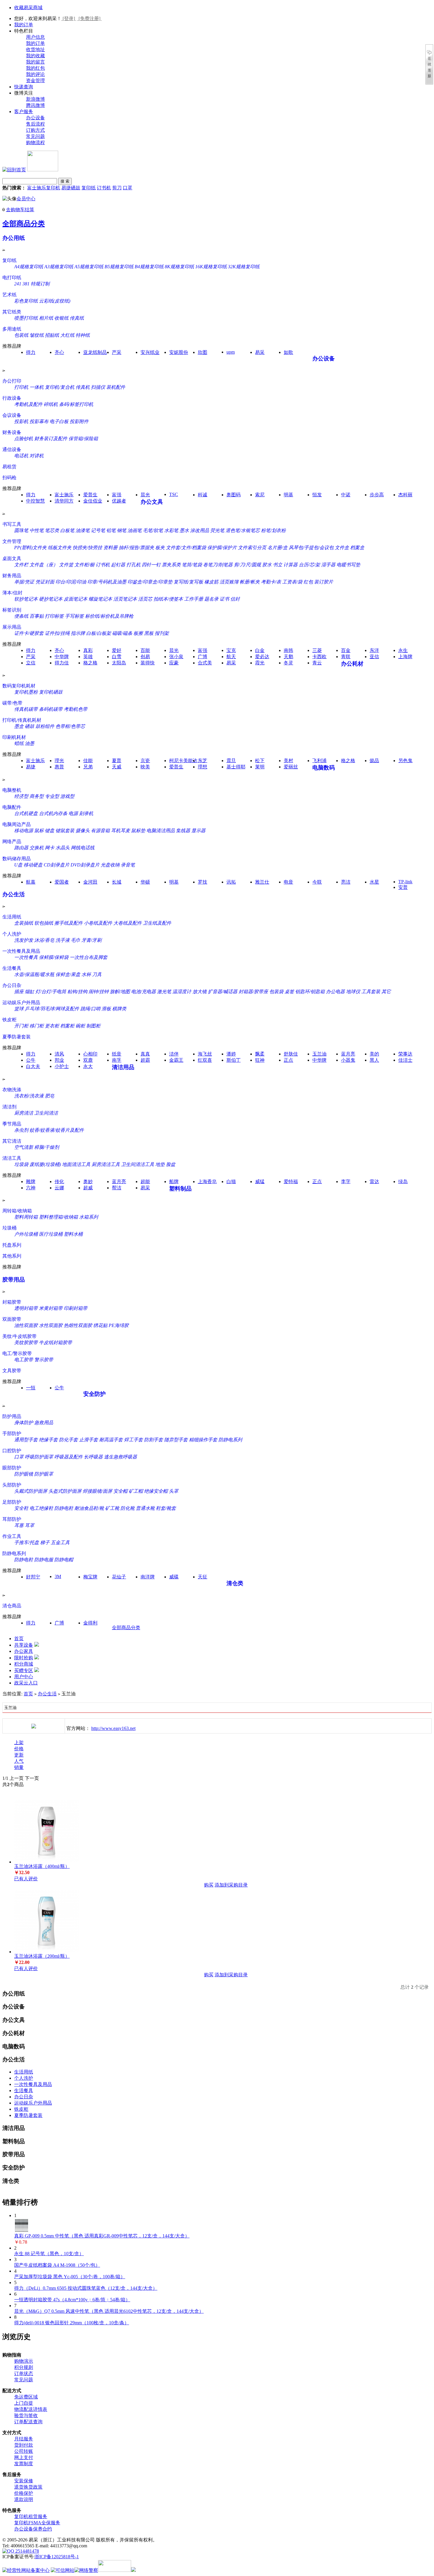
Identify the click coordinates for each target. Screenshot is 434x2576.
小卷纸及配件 (98, 923)
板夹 (160, 548)
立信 (31, 663)
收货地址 (35, 49)
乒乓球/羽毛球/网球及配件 (52, 1009)
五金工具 (60, 1542)
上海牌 (405, 657)
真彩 (88, 650)
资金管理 (35, 80)
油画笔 (135, 530)
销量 (19, 1767)
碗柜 (80, 1026)
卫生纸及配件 (157, 923)
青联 (346, 657)
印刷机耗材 (14, 737)
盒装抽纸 (24, 923)
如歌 (288, 352)
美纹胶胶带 (26, 1343)
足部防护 (12, 1502)
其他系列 (12, 1256)
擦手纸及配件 (68, 923)
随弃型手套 (176, 1440)
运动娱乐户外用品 (21, 1002)
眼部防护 (12, 1468)
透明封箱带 (26, 1308)
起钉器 (118, 565)
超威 (88, 1188)
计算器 (291, 565)
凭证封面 (45, 582)
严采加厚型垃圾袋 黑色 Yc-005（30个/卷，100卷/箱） (70, 2277)
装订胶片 (324, 582)
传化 (59, 1182)
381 (26, 284)
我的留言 (35, 62)
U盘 (18, 865)
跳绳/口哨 (90, 1009)
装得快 (148, 663)
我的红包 (35, 68)
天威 (117, 767)
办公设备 (35, 118)
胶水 (267, 565)
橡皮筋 (211, 582)
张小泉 (176, 657)
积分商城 (24, 1664)
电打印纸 (12, 278)
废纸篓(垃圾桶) (45, 1164)
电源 (73, 813)
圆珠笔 (21, 530)
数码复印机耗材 (19, 686)
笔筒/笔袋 (192, 565)
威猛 (260, 1182)
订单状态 (24, 2373)
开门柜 (21, 1026)
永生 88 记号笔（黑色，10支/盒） (49, 2254)
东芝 (203, 761)
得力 (31, 352)
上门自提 (24, 2403)
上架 (19, 1742)
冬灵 (288, 663)
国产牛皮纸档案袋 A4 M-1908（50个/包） (57, 2265)
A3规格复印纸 (59, 267)
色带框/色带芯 (70, 726)
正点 (288, 1060)
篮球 (19, 1009)
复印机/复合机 (60, 387)
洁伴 (174, 1054)
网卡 (50, 848)
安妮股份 (179, 352)
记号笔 (98, 530)
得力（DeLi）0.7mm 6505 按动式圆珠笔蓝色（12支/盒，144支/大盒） (86, 2288)
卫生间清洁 (46, 1113)
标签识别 (12, 610)
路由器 (21, 848)
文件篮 (66, 565)
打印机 (21, 387)
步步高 (377, 495)
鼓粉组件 (45, 726)
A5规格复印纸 (89, 267)
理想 (203, 767)
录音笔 (128, 865)
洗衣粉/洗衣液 (29, 1096)
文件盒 (342, 548)
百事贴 (37, 616)
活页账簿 (229, 582)
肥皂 (50, 1096)
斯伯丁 (234, 1060)
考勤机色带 (76, 709)
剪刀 (117, 188)
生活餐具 (12, 968)
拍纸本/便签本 (168, 599)
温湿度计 (182, 992)
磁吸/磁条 (122, 633)
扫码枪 (9, 478)
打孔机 (133, 565)
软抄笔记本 (26, 599)
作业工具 (12, 1536)
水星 (374, 882)
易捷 (31, 767)
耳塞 (19, 1525)
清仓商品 (12, 1606)
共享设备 (24, 1645)
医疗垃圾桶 (51, 1234)
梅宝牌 (90, 1577)
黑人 (374, 1060)
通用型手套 (26, 1440)
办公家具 (24, 1651)
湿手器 (328, 565)
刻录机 (86, 813)
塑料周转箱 (26, 1217)
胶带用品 (14, 1280)
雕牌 (31, 1182)
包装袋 (276, 992)
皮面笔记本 (76, 599)
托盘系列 (12, 1245)
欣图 (203, 352)
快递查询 (24, 87)
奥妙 (88, 1182)
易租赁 (9, 467)
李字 (346, 1182)
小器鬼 (348, 1060)
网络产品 (12, 841)
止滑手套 (89, 1440)
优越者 (119, 501)
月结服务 (24, 2439)
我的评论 (35, 74)
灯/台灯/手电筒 (51, 992)
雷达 (374, 1182)
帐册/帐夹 (250, 582)
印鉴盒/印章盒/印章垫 (150, 582)
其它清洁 (12, 1141)
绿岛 (403, 1182)
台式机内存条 (53, 813)
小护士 (62, 1066)
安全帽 (120, 1491)
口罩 (128, 188)
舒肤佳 (291, 1054)
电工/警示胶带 (17, 1353)
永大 (88, 1066)
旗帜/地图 (120, 992)
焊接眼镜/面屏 (97, 1491)
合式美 (205, 663)
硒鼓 (30, 726)
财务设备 (12, 432)
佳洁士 (405, 1060)
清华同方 (64, 501)
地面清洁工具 (76, 1164)
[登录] (69, 18)
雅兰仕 (262, 882)
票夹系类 (171, 565)
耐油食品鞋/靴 (89, 1508)
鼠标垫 (138, 831)
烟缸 (30, 992)
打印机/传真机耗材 (22, 720)
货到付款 (24, 2445)
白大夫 (33, 1066)
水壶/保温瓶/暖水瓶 (34, 974)
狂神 (260, 1060)
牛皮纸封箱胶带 (56, 1343)
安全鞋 (21, 1508)
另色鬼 (405, 761)
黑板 (149, 633)
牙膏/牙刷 (92, 940)
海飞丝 (205, 1054)
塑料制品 (180, 1189)
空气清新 (24, 1147)
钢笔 (122, 530)
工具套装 (371, 992)
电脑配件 (12, 807)
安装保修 (24, 2481)
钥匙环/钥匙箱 (310, 992)
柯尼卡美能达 (183, 761)
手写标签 (74, 616)
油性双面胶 (26, 1325)
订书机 (104, 188)
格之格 (90, 663)
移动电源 (24, 831)
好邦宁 (33, 1577)
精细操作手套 (203, 1440)
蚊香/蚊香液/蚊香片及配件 (57, 1130)
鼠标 (39, 831)
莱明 (260, 767)
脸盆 (171, 1164)
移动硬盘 (33, 865)
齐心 (59, 352)
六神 (31, 1188)
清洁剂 (9, 1107)
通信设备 (12, 449)
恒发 (317, 495)
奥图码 (234, 495)
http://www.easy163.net (113, 1728)
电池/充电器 (143, 992)
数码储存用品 (17, 859)
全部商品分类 (24, 224)
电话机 (21, 456)
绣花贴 (100, 1325)
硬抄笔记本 (51, 599)
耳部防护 (12, 1519)
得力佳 (62, 663)
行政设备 (12, 398)
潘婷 (231, 1054)
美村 (288, 761)
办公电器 (335, 992)
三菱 (317, 650)
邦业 (59, 1060)
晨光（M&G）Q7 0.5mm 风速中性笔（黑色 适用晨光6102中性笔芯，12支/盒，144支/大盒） (109, 2311)
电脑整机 (12, 790)
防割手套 (154, 1440)
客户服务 (24, 112)
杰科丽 (405, 495)
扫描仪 (98, 387)
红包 (308, 582)
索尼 (260, 495)
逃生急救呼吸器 (120, 1457)
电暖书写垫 (348, 565)
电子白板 (59, 421)
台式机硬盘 (26, 813)
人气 (19, 1761)
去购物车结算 (20, 210)
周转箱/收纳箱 (17, 1211)
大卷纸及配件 (128, 923)
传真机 (83, 387)
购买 (209, 1885)
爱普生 (90, 495)
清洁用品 (123, 1067)
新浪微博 (35, 99)
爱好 (117, 650)
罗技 (203, 882)
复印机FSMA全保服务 (37, 2523)
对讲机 (37, 456)
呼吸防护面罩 (39, 1457)
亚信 (374, 657)
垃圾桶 (9, 1228)
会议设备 (12, 415)
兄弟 (88, 767)
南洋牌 (148, 1577)
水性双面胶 (51, 1325)
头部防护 (12, 1485)
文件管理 (12, 541)
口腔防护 (12, 1451)
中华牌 (62, 657)
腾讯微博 (35, 105)
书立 (278, 565)
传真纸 (77, 318)
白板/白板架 (99, 633)
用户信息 (35, 37)
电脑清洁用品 (161, 831)
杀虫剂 (21, 1130)
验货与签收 (26, 2415)
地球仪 (353, 992)
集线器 (183, 831)
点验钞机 (24, 439)
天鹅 (288, 657)
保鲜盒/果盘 (68, 974)
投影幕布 (39, 421)
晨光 (145, 495)
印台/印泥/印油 (71, 582)
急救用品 (44, 1423)
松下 (260, 761)
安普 (403, 887)
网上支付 (24, 2457)
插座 (19, 992)
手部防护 (12, 1433)
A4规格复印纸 (29, 267)
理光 (59, 761)
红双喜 (205, 1060)
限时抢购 (24, 1658)
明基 (288, 495)
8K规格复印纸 (179, 267)
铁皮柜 (9, 1020)
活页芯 (145, 599)
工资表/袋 (292, 582)
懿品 (374, 761)
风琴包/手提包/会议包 (311, 548)
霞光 (260, 663)
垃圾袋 (21, 1164)
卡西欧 (319, 657)
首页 (19, 1639)
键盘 (50, 831)
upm (231, 352)
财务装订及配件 (51, 439)
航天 (231, 657)
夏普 (117, 761)
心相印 (90, 1054)
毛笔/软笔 (153, 530)
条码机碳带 (51, 709)
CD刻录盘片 (57, 865)
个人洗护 (12, 934)
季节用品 (12, 1124)
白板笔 (67, 530)
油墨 (30, 743)
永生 (403, 650)
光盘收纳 (110, 865)
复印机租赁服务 (31, 2516)
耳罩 (30, 1525)
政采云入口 (26, 1683)
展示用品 (12, 627)
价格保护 (24, 2493)
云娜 (59, 1188)
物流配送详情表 (31, 2409)
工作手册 (194, 599)
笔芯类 (52, 530)
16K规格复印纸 (211, 267)
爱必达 (262, 657)
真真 (145, 1054)
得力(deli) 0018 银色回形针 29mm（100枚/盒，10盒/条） (72, 2323)
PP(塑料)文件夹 (30, 548)
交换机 (37, 848)
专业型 (52, 796)
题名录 (211, 599)
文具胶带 (12, 1371)
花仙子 (119, 1577)
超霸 (145, 1060)
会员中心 (26, 199)
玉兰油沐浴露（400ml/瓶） (42, 1866)
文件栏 (21, 565)
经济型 (21, 796)
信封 (235, 599)
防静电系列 (230, 1440)
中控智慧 (35, 501)
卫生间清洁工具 (138, 1164)
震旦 (231, 761)
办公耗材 (352, 664)
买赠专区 (24, 1670)
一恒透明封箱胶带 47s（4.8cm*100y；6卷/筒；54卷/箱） (72, 2300)
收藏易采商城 (28, 8)
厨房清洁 (24, 1113)
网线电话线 (83, 848)
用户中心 (24, 1677)
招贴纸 (52, 335)
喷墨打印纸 (26, 318)
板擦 (138, 633)
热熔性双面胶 (78, 1325)
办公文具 (152, 502)
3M (58, 1576)
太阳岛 (119, 663)
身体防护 (24, 1423)
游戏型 (67, 796)
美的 (374, 1054)
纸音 (117, 1054)
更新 (19, 1755)
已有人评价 (26, 1879)
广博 (203, 657)
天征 (203, 1577)
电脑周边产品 (17, 824)
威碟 (174, 1577)
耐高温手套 (111, 1440)
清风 (59, 1054)
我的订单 (24, 25)
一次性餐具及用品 (21, 951)
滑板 (106, 1009)
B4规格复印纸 (149, 267)
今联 (317, 882)
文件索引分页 (252, 548)
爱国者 (62, 882)
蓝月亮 (348, 1054)
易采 (260, 352)
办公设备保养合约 (33, 2529)
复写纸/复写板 (188, 582)
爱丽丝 (291, 767)
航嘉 (31, 882)
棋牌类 (119, 1009)
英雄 (88, 657)
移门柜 (37, 1026)
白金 (260, 650)
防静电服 (44, 1560)
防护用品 (12, 1416)
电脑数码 (324, 768)
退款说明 (24, 2499)
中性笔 (37, 530)
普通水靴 (145, 1508)
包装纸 (21, 335)
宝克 (231, 650)
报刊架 (162, 633)
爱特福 (291, 1182)
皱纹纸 (37, 335)
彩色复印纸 (26, 301)
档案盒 (357, 548)
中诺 (346, 495)
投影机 (21, 421)
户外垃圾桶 (26, 1234)
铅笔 (111, 530)
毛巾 (76, 940)
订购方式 (35, 130)
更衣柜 (52, 1026)
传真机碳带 (26, 709)
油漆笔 (83, 530)
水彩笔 (171, 530)
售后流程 (35, 124)
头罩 (174, 1491)
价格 (19, 1749)
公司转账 (24, 2451)
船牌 (174, 1182)
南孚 (117, 1060)
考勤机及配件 (28, 404)
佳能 (88, 761)
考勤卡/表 (271, 582)
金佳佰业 (93, 501)
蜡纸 (19, 743)
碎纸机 (51, 404)
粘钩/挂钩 (77, 992)
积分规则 (24, 2367)
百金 (346, 650)
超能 (145, 1182)
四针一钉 (151, 565)
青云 (317, 663)
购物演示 (24, 2361)
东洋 (374, 650)
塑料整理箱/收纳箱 (58, 1217)
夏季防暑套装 (17, 1037)
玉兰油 (319, 1054)
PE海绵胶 (119, 1325)
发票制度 (24, 2464)
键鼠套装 (65, 831)
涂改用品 (200, 530)
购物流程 (35, 143)
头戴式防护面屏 (31, 1491)
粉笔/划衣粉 (273, 530)
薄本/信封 (12, 593)
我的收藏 (35, 56)
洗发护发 (24, 940)
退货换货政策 (28, 2487)
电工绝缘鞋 (41, 1508)
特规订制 (40, 284)
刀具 (97, 974)
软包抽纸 (44, 923)
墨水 (184, 530)
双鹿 (88, 1060)
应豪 (174, 663)
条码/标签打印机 (76, 404)
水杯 (86, 974)
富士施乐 (64, 495)
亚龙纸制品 (95, 352)
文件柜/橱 (84, 565)
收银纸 (61, 318)
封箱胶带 (12, 1302)
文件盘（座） (44, 565)
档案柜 (67, 1026)
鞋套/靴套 (166, 1508)
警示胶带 (44, 1360)
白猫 (231, 1182)
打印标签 (54, 616)
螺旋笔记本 (100, 599)
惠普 (59, 767)
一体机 (37, 387)
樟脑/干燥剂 (47, 1147)
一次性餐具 (26, 957)
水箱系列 (89, 1217)
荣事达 (405, 1054)
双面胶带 (12, 1319)
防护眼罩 (44, 1474)
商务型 (37, 796)
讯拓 (231, 882)
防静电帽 (64, 1560)
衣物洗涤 (12, 1090)
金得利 (90, 1623)
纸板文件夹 (60, 548)
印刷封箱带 (76, 1308)
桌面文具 (12, 558)
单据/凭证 (24, 582)
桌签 (289, 992)
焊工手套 (133, 1440)
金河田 (90, 882)
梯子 (45, 1542)
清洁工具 (12, 1158)
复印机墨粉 (26, 692)
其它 (386, 992)
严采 (117, 352)
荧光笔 (217, 530)
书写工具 (12, 524)
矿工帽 (136, 1491)
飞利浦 (319, 761)
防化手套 (68, 1440)
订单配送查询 (28, 2422)
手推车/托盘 (27, 1542)
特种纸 (83, 335)
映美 (145, 767)
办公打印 (12, 381)
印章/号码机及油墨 (107, 582)
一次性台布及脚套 (89, 957)
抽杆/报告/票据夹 (136, 548)
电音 (288, 882)
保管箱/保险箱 (83, 439)
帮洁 (117, 1188)
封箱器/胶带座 (253, 992)
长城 (117, 882)
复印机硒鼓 (51, 692)
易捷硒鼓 (71, 188)
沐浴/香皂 (44, 940)
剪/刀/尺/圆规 (247, 565)
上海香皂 (207, 1182)
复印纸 (89, 188)
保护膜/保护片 (222, 548)
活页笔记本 (125, 599)
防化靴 (128, 1508)
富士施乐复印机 (44, 188)
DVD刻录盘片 (85, 865)
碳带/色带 (12, 703)
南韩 (288, 650)
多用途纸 (12, 329)
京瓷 (145, 761)
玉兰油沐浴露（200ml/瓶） (42, 1956)
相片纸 (46, 318)
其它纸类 (12, 312)
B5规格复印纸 (119, 267)
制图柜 (93, 1026)
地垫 (160, 1164)
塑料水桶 (73, 1234)
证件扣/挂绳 (57, 633)
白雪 (117, 657)
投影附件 (79, 421)
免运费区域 (26, 2397)
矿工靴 (112, 1508)
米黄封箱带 (51, 1308)
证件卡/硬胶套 (29, 633)
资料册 (110, 548)
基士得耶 (236, 767)
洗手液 (63, 940)
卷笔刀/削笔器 (218, 565)
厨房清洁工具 (106, 1164)
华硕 (145, 882)
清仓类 (235, 1583)
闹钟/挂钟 (99, 992)
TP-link (405, 882)
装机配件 (116, 387)
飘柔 (260, 1054)
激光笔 (164, 992)
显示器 (198, 831)
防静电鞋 (64, 1508)
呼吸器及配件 (68, 1457)
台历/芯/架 (309, 565)
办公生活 (14, 894)
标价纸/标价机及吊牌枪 (109, 616)
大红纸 (67, 335)
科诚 (203, 495)
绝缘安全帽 (156, 1491)
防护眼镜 (24, 1474)
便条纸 (21, 616)
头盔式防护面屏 (65, 1491)
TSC (174, 494)
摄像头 (83, 831)
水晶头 (63, 848)
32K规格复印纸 (244, 267)
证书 (224, 599)
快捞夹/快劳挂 (87, 548)
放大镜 (200, 992)
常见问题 (35, 136)
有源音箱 (100, 831)
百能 (145, 650)
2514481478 (27, 2551)
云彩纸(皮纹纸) (55, 301)
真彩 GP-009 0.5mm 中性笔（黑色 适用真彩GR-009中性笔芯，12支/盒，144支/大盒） (102, 2236)
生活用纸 (12, 917)
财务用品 (12, 576)
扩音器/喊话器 (223, 992)
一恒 (31, 1388)
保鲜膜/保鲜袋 (54, 957)
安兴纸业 (150, 352)
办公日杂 (12, 985)
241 (18, 284)
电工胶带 (24, 1360)
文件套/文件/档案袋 (186, 548)
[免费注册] (89, 18)
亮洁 (346, 882)
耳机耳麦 (120, 831)
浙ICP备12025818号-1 (57, 2557)
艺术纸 (9, 295)
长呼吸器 (93, 1457)
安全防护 (94, 1394)
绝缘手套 (48, 1440)
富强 (117, 495)
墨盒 (19, 726)
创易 (145, 657)
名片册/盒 (278, 548)
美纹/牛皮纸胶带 (19, 1336)
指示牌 (78, 633)
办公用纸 (14, 238)
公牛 (31, 1060)
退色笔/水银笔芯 (243, 530)
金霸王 (176, 1060)
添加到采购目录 (231, 1885)
